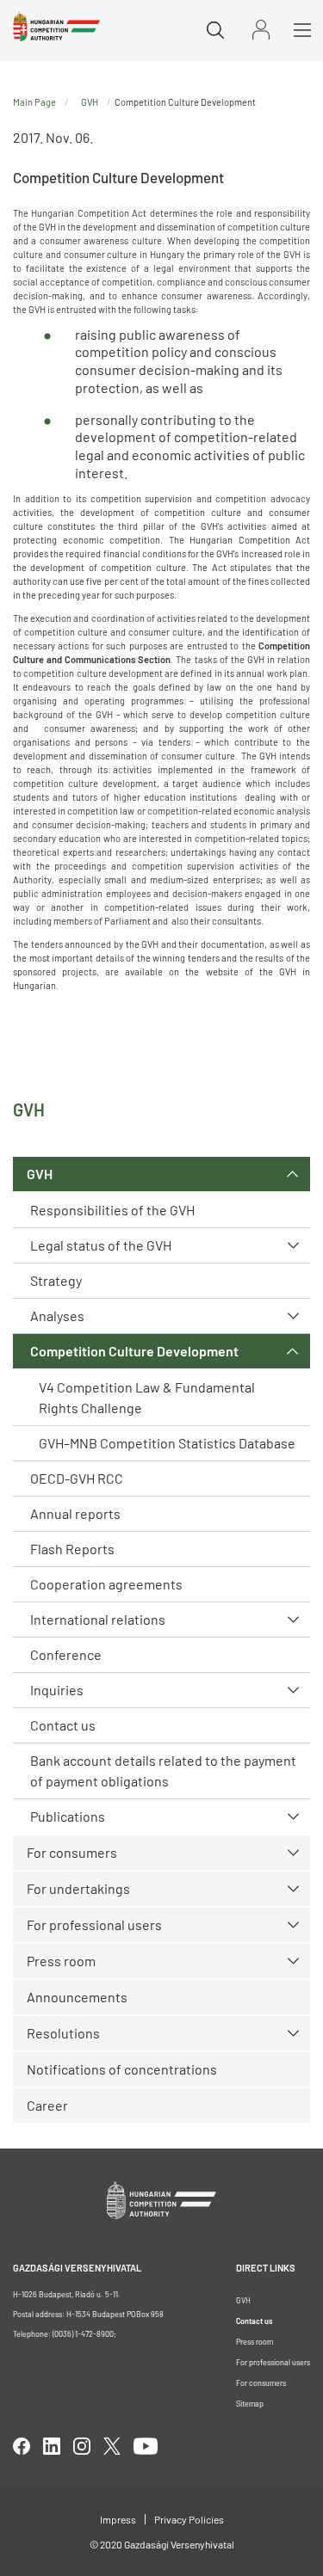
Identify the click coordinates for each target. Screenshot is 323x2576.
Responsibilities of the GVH (112, 1210)
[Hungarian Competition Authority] (56, 27)
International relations (98, 1619)
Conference (66, 1654)
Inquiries (57, 1690)
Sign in (261, 30)
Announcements (77, 1997)
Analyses (57, 1316)
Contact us (63, 1725)
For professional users (94, 1924)
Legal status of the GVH (101, 1245)
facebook (22, 2446)
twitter (112, 2446)
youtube (146, 2446)
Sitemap (250, 2404)
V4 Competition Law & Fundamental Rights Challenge (147, 1397)
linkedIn (52, 2446)
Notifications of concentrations (122, 2069)
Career (47, 2105)
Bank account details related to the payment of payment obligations (163, 1771)
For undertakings (78, 1888)
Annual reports (75, 1513)
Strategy (56, 1280)
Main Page (34, 102)
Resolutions (63, 2033)
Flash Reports (72, 1549)
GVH (40, 1174)
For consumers (261, 2383)
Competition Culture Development (134, 1351)
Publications (68, 1816)
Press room (61, 1961)
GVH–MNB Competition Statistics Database (167, 1443)
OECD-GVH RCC (77, 1478)
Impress (118, 2519)
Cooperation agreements (106, 1584)
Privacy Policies (189, 2519)
